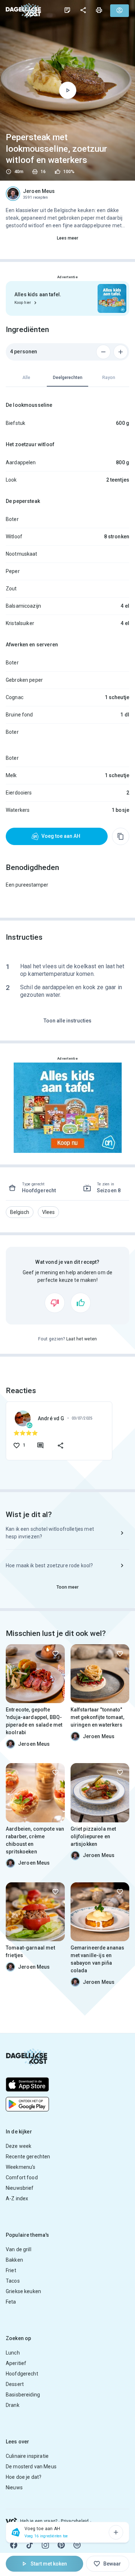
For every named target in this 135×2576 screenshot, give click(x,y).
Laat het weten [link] (82, 1339)
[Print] (99, 10)
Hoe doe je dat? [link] (24, 2477)
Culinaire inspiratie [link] (27, 2456)
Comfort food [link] (22, 2177)
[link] (23, 10)
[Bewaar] (55, 1654)
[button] (20, 1212)
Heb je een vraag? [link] (39, 2521)
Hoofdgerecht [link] (22, 2374)
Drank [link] (13, 2405)
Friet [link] (11, 2270)
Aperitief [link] (16, 2363)
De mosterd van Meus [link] (31, 2467)
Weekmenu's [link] (21, 2167)
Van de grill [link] (19, 2249)
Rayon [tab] (109, 378)
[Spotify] (77, 2545)
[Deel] (83, 10)
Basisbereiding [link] (23, 2395)
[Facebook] (14, 2545)
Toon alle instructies (67, 1021)
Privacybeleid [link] (75, 2521)
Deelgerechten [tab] (68, 378)
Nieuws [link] (14, 2487)
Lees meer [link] (68, 238)
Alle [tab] (26, 378)
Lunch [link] (13, 2353)
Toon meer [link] (68, 1587)
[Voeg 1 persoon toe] (121, 352)
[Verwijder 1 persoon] (103, 352)
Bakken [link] (14, 2260)
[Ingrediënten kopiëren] (121, 836)
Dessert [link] (15, 2384)
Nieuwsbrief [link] (20, 2188)
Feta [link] (11, 2302)
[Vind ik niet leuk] (55, 1303)
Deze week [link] (19, 2146)
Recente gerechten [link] (28, 2157)
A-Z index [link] (17, 2198)
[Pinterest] (61, 2545)
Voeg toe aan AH (61, 836)
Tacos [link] (13, 2281)
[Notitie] (67, 10)
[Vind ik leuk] (81, 1303)
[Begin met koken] (68, 90)
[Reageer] (40, 1446)
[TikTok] (30, 2545)
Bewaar (112, 2564)
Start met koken (49, 2564)
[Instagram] (45, 2545)
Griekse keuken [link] (23, 2291)
